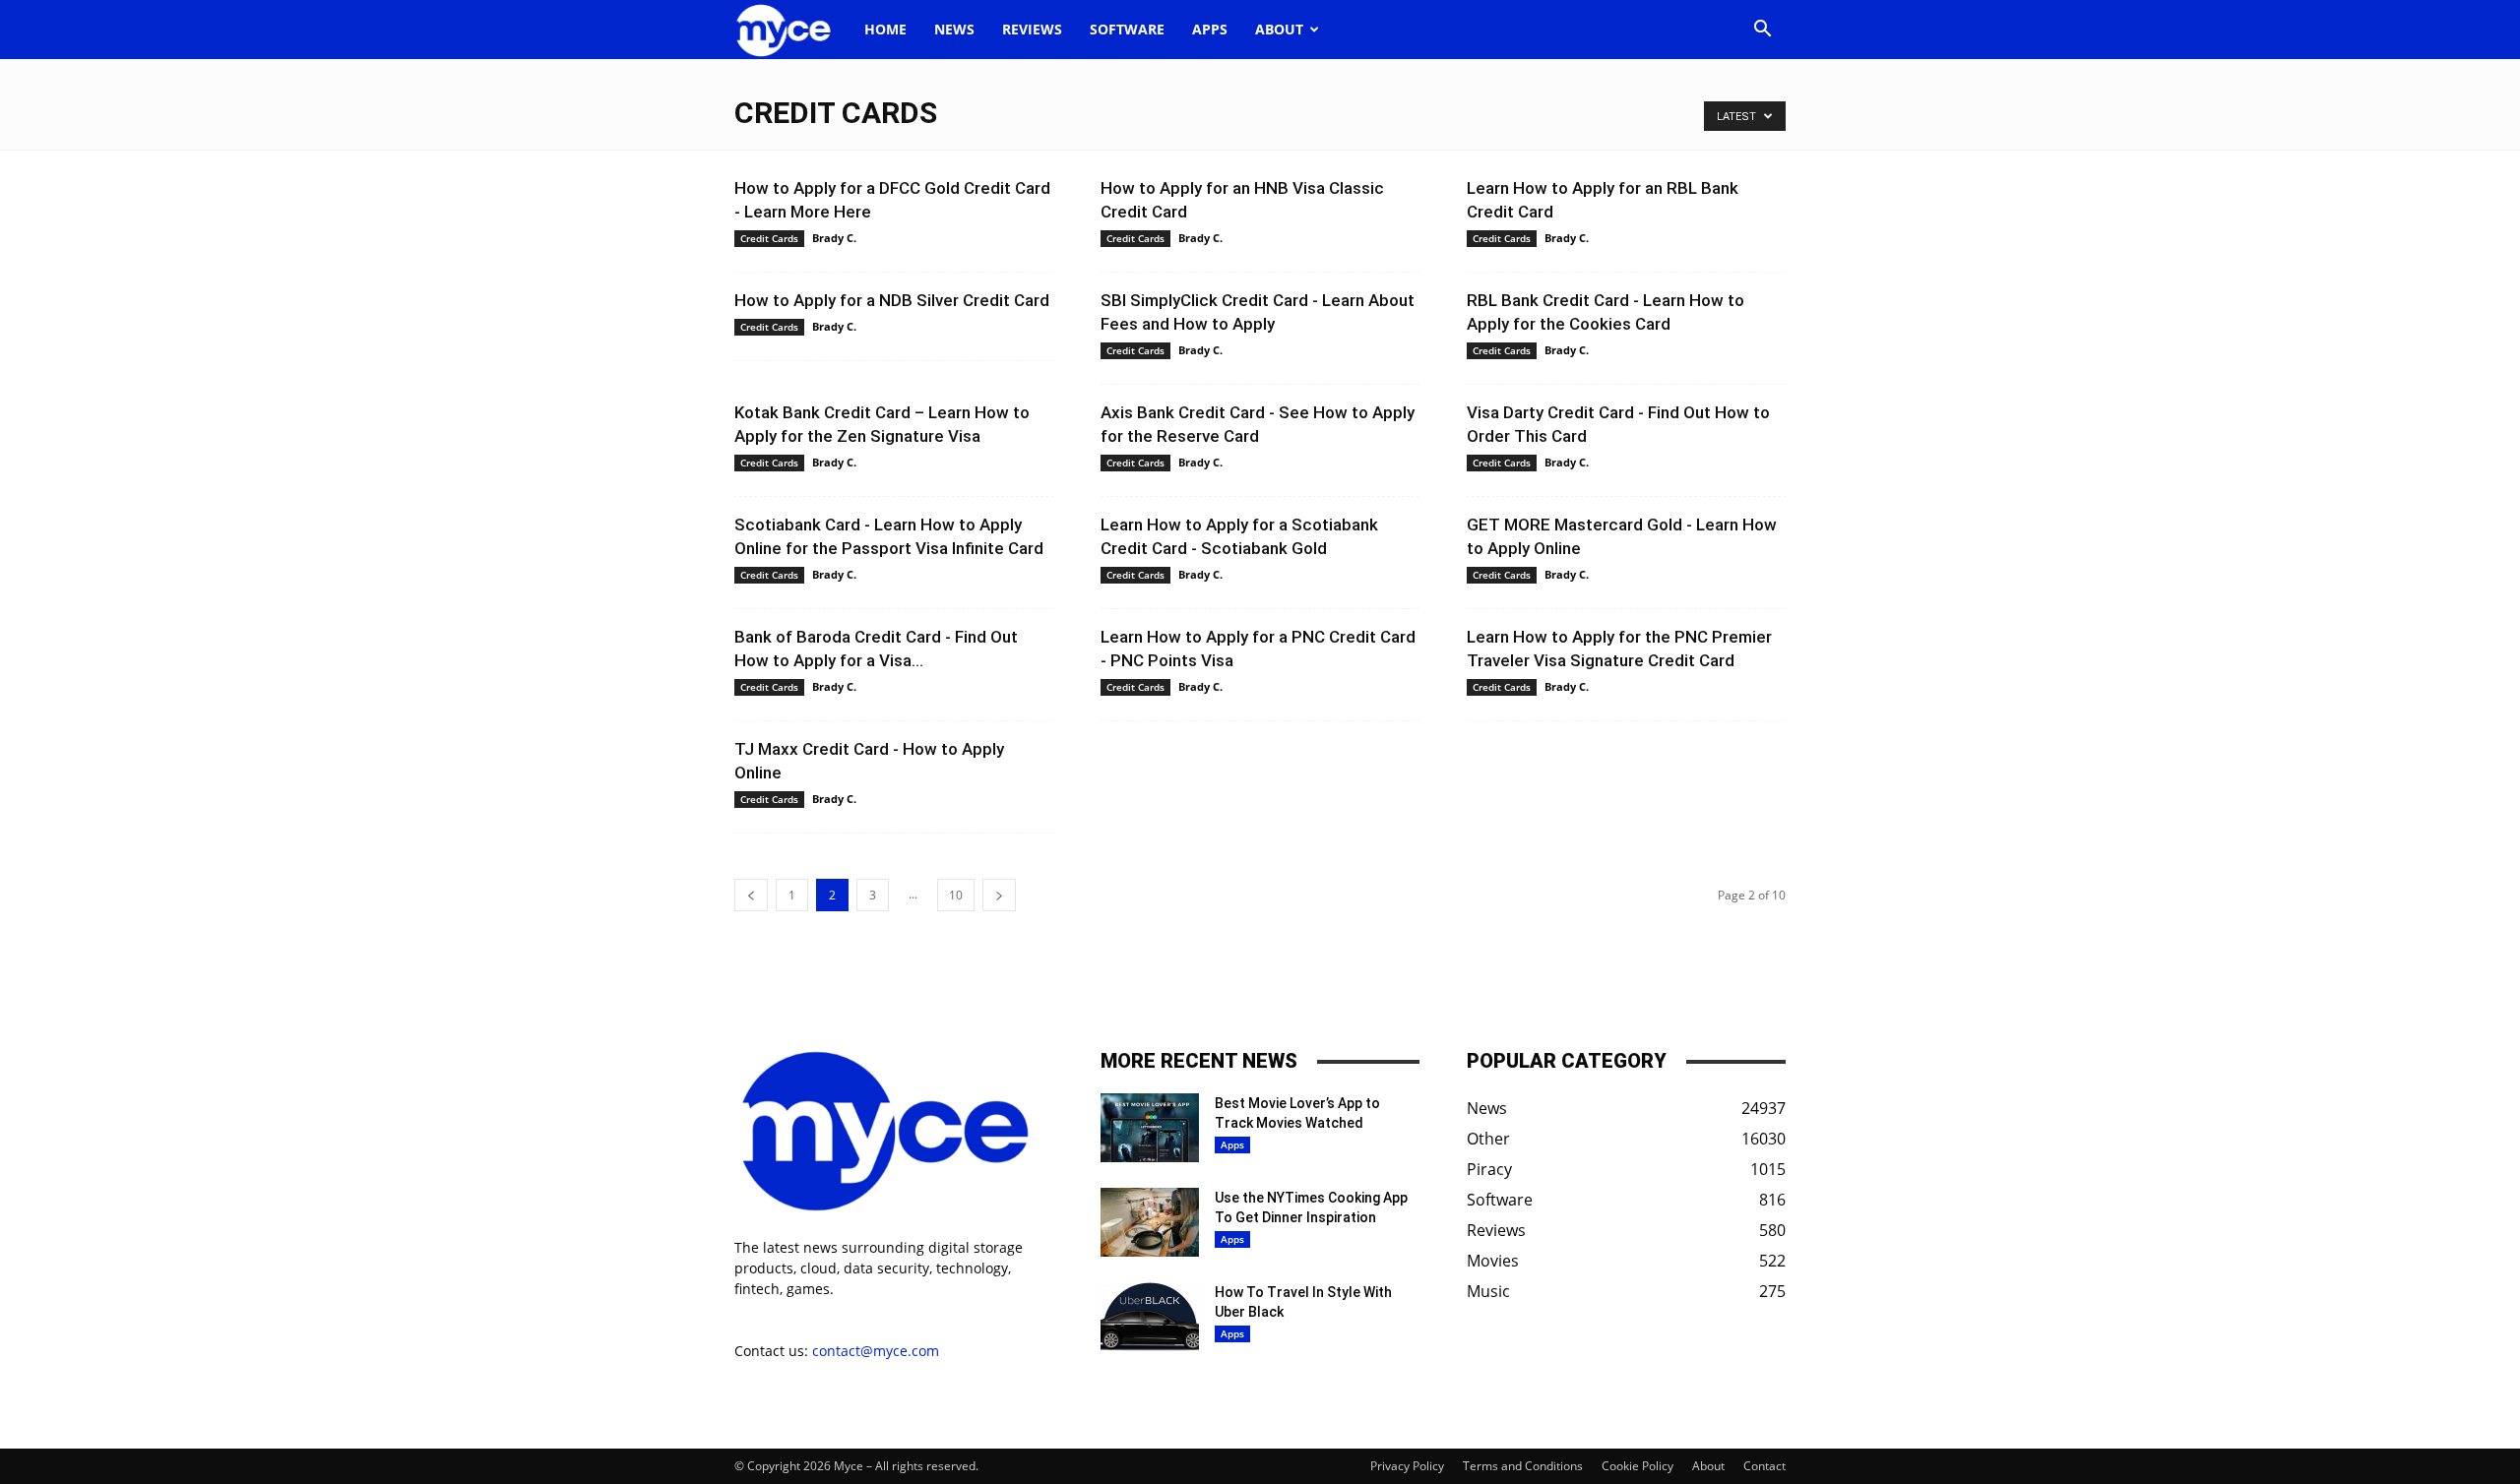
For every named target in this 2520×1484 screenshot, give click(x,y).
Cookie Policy (1638, 1466)
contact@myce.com (876, 1351)
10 (956, 895)
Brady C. (834, 238)
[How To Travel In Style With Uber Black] (1150, 1317)
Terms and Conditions (1523, 1466)
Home (885, 29)
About (1279, 29)
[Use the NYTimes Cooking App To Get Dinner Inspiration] (1150, 1222)
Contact (1764, 1466)
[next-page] (999, 895)
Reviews (1032, 29)
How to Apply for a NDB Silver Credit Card (892, 300)
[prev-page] (751, 895)
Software (1127, 29)
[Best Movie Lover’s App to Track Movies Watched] (1150, 1128)
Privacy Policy (1407, 1466)
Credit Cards (769, 238)
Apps (1210, 29)
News (954, 29)
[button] (1762, 31)
